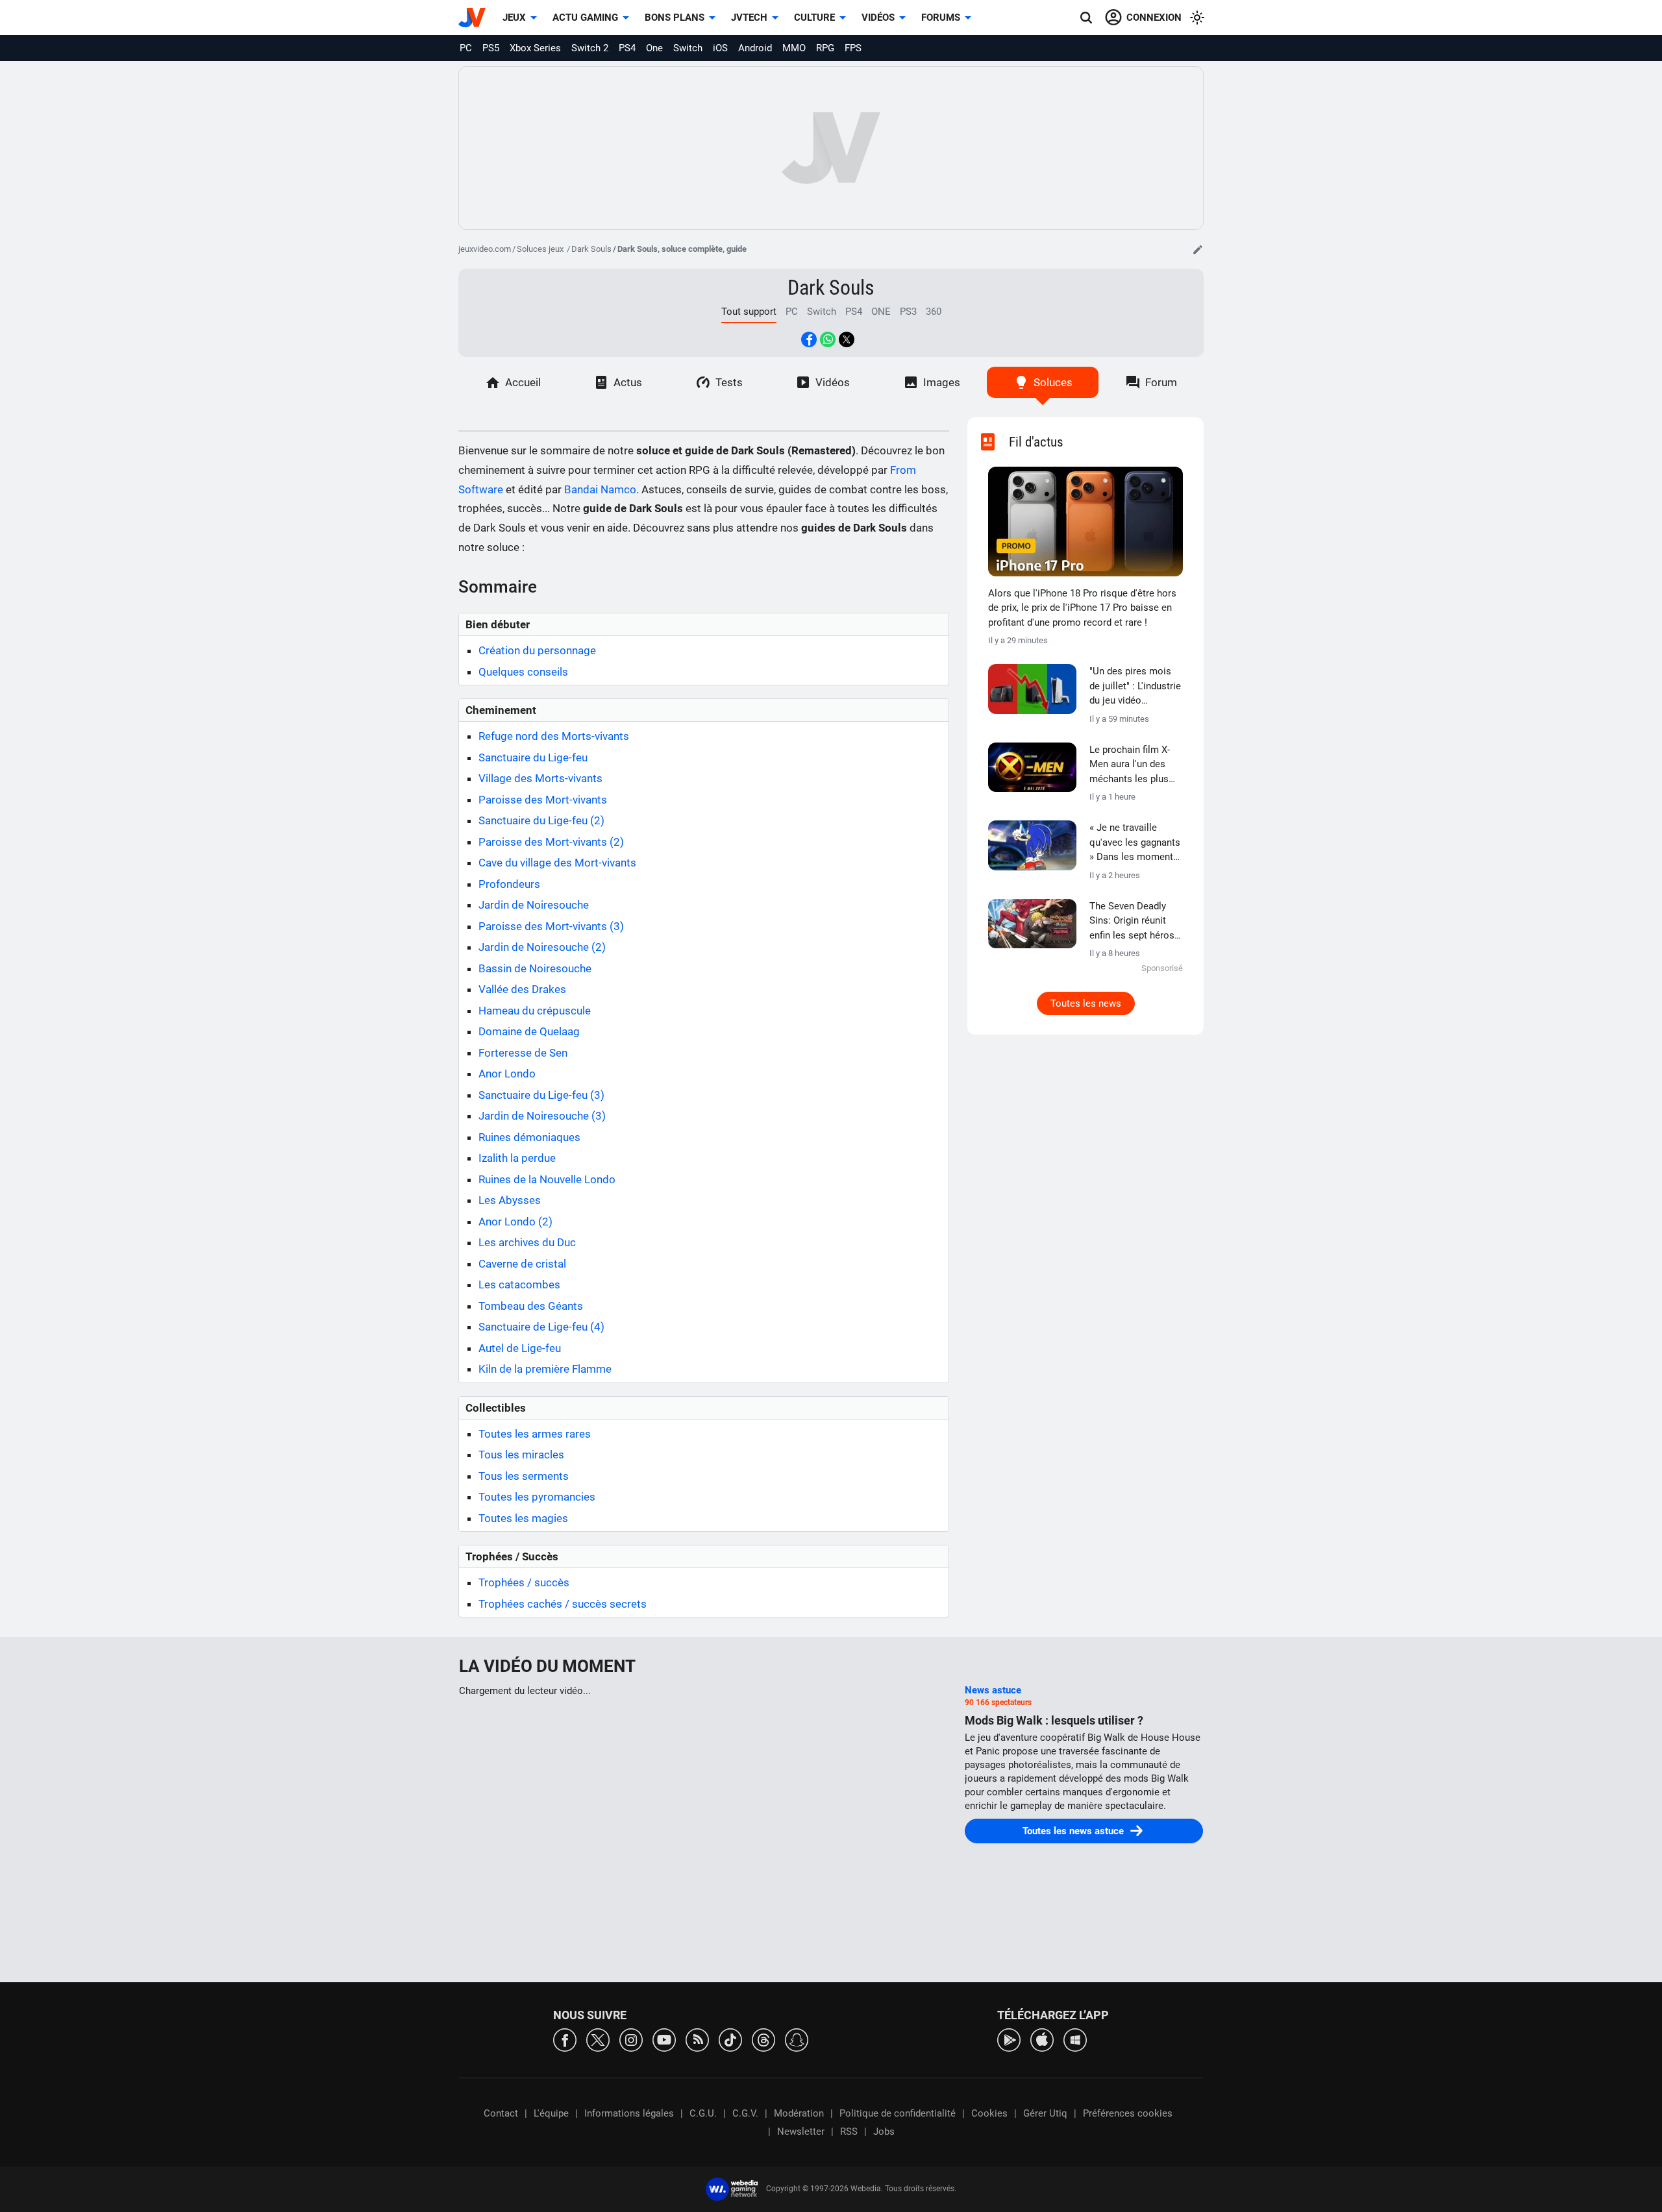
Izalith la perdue (517, 1158)
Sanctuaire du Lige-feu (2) (541, 820)
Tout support (749, 312)
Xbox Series (535, 48)
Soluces (1053, 382)
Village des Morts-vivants (540, 778)
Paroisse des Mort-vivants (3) (551, 926)
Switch (688, 48)
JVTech (749, 18)
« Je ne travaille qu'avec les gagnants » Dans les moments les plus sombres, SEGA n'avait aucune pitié (1135, 843)
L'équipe (551, 2113)
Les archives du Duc (527, 1242)
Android (755, 48)
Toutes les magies (523, 1518)
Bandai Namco (600, 489)
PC (466, 48)
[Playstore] (1009, 2039)
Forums (941, 18)
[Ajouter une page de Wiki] (1198, 249)
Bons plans (675, 18)
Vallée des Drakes (522, 989)
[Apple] (1042, 2039)
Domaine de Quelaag (529, 1031)
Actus (628, 382)
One (654, 48)
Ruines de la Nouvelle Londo (547, 1179)
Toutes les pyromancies (537, 1497)
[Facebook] (565, 2039)
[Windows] (1075, 2039)
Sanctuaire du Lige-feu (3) (541, 1095)
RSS (849, 2132)
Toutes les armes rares (535, 1434)
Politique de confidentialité (898, 2113)
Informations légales (629, 2113)
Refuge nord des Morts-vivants (554, 736)
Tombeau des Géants (531, 1306)
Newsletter (801, 2132)
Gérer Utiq (1045, 2113)
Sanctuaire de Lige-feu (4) (541, 1327)
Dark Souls (591, 249)
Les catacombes (519, 1284)
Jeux (514, 18)
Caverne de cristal (522, 1264)
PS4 (627, 48)
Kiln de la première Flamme (545, 1369)
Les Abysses (510, 1200)
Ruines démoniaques (529, 1137)
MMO (794, 48)
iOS (720, 48)
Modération (799, 2113)
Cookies (989, 2113)
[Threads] (763, 2039)
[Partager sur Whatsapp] (828, 339)
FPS (853, 48)
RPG (825, 48)
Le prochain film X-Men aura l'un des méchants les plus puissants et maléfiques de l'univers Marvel (1130, 765)
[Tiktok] (730, 2039)
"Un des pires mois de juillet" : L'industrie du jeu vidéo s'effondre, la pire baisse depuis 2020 (1135, 687)
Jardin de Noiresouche (534, 905)
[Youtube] (664, 2039)
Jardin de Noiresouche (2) (542, 947)
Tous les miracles (521, 1455)
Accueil (523, 382)
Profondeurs (509, 884)
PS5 (491, 48)
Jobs (884, 2132)
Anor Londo (507, 1074)
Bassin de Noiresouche (535, 968)
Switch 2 (590, 48)
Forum (1161, 382)
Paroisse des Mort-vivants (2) (551, 842)
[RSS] (697, 2039)
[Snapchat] (797, 2039)
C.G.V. (745, 2113)
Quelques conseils (523, 672)
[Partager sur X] (847, 339)
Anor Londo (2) (515, 1222)
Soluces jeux (541, 249)
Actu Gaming (585, 18)
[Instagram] (631, 2039)
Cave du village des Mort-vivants (557, 863)
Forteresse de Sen (523, 1053)
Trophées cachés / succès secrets (563, 1604)
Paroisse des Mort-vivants (543, 800)
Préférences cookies (1128, 2113)
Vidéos (878, 18)
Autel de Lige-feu (520, 1348)
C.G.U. (703, 2113)
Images (942, 382)
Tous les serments (524, 1476)
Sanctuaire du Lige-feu (533, 757)
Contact (501, 2113)
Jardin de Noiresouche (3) (542, 1116)
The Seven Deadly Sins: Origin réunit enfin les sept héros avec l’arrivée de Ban (1134, 922)
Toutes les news (1086, 1003)
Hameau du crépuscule (535, 1011)
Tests (729, 382)
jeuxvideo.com (485, 249)
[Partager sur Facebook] (809, 339)
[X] (598, 2039)
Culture (814, 18)
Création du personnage (537, 650)
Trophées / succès (524, 1582)
